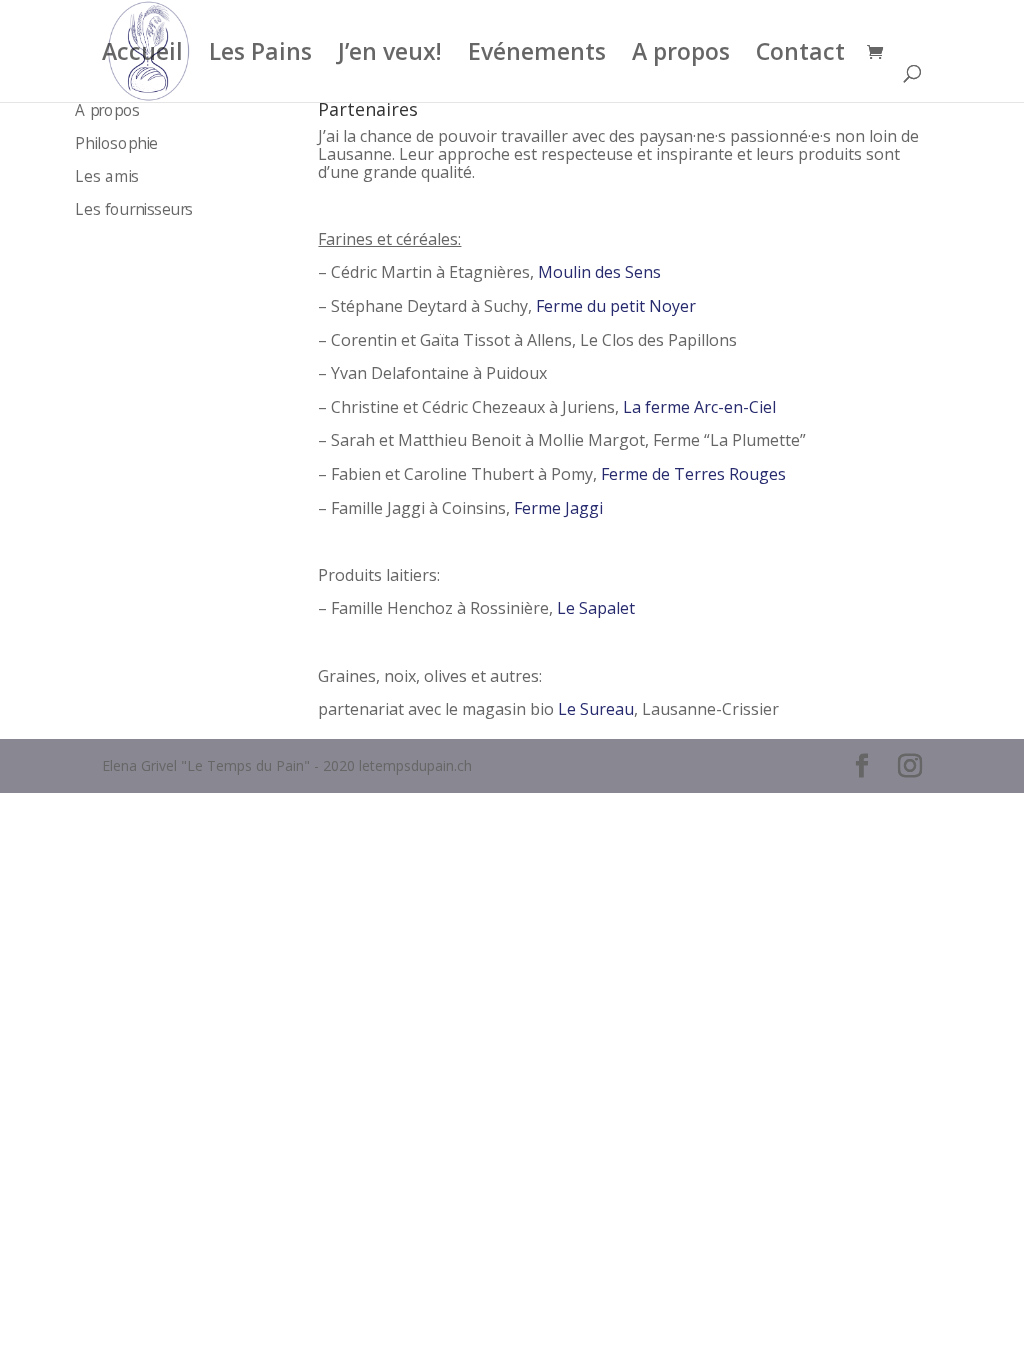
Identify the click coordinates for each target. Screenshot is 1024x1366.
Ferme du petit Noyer (616, 306)
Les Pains (260, 55)
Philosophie (117, 145)
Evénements (537, 55)
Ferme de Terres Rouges (693, 474)
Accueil (142, 55)
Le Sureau (596, 709)
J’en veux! (390, 55)
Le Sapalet (596, 608)
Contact (800, 55)
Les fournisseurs (135, 211)
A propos (681, 55)
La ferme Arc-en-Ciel (699, 407)
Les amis (108, 178)
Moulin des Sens (599, 272)
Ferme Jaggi (558, 508)
